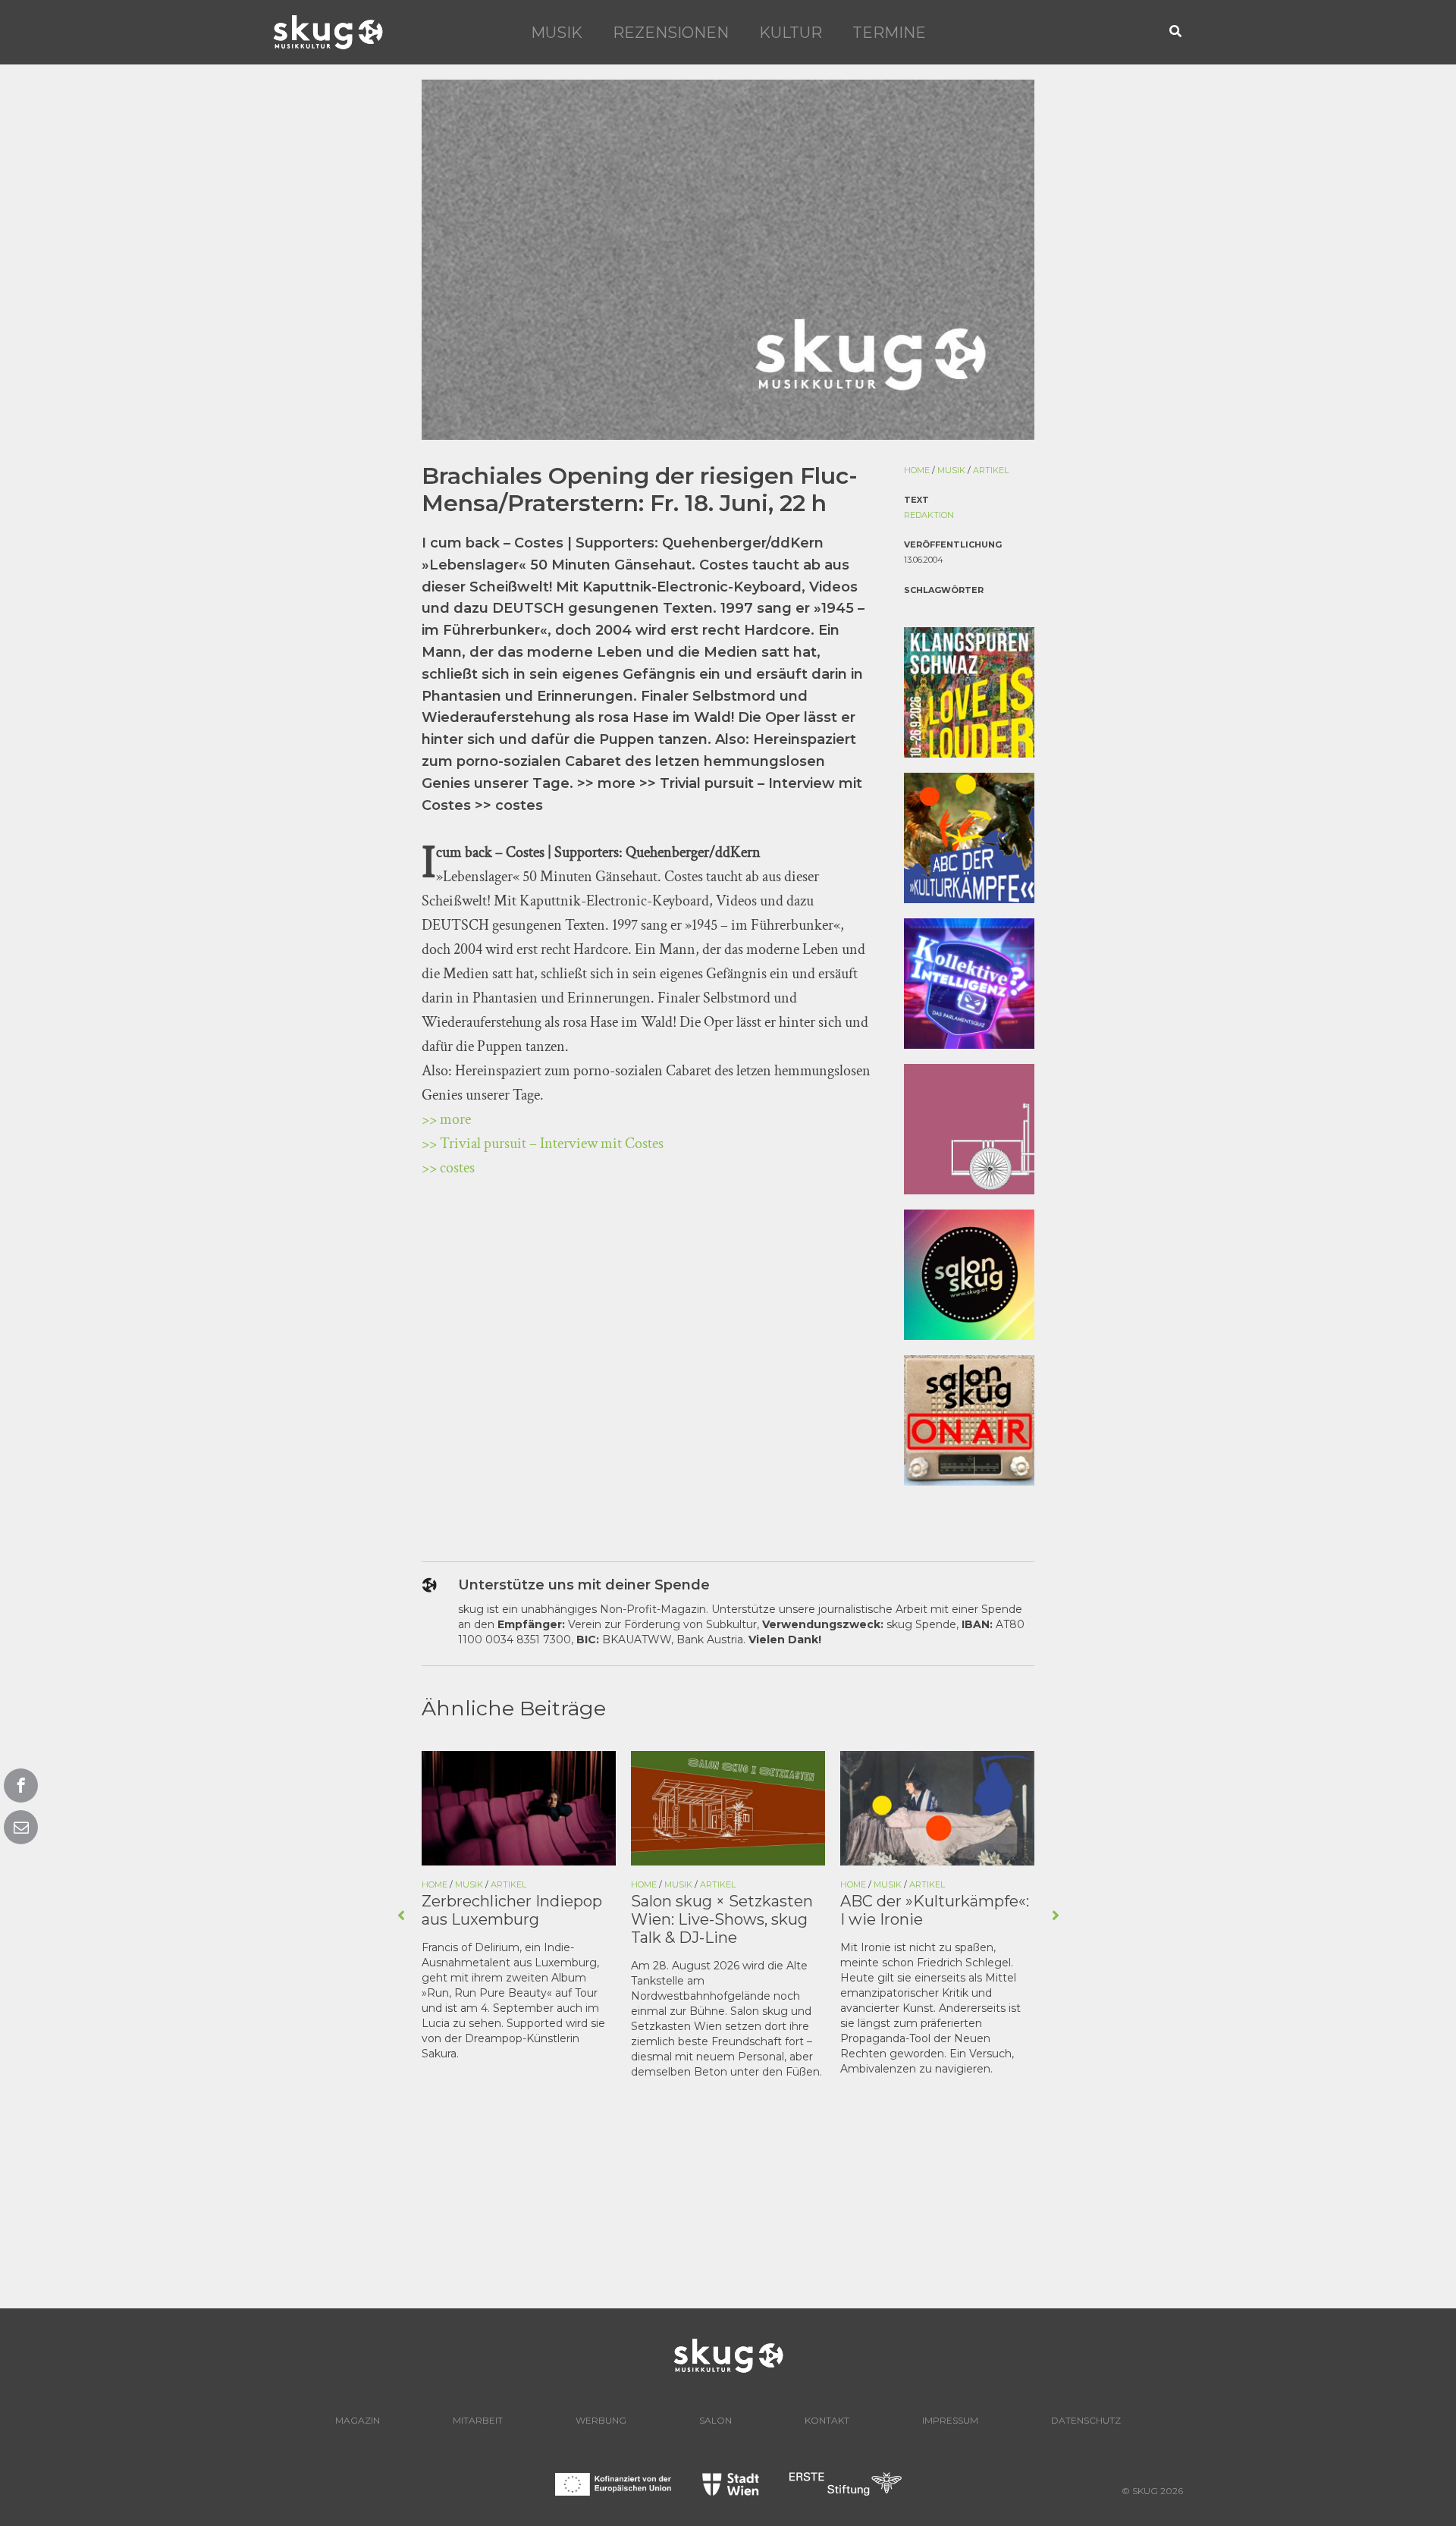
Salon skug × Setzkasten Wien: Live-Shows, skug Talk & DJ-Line (722, 1919)
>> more (446, 1119)
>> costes (448, 1168)
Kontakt (827, 2420)
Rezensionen (671, 33)
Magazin (358, 2420)
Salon (715, 2420)
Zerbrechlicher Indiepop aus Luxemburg (512, 1910)
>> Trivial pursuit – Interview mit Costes (543, 1144)
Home (917, 470)
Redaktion (929, 515)
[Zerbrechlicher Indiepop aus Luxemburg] (519, 1807)
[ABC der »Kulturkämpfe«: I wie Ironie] (937, 1807)
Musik (557, 33)
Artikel (991, 470)
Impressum (950, 2420)
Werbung (601, 2420)
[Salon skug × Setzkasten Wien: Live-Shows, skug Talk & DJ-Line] (728, 1807)
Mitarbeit (478, 2420)
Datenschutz (1086, 2420)
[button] (1176, 32)
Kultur (791, 33)
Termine (889, 33)
